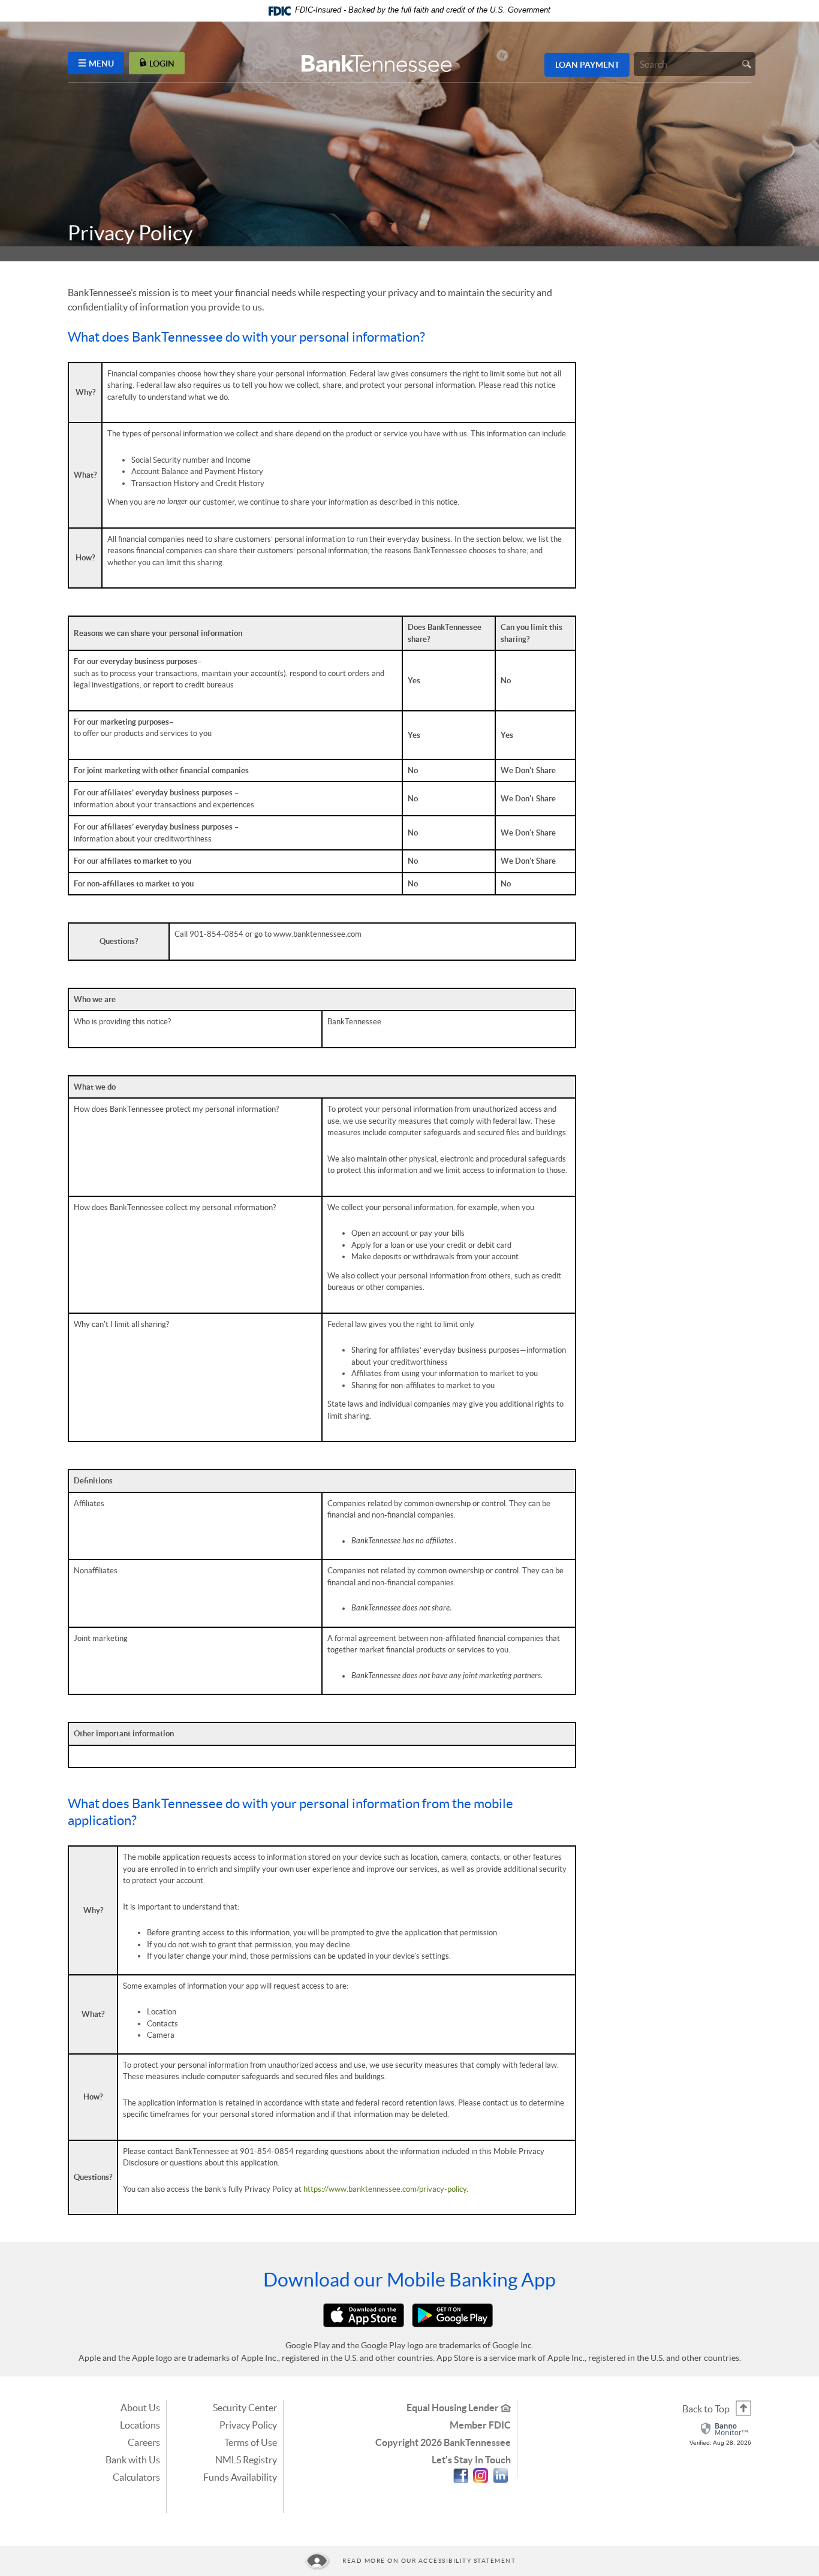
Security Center (245, 2408)
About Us (140, 2408)
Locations (140, 2425)
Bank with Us (133, 2460)
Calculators (136, 2477)
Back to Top (706, 2409)
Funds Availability (240, 2477)
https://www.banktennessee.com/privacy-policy (385, 2189)
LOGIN (162, 63)
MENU (101, 63)
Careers (144, 2442)
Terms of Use (251, 2442)
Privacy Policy (248, 2425)
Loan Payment (587, 65)
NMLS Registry (246, 2460)
